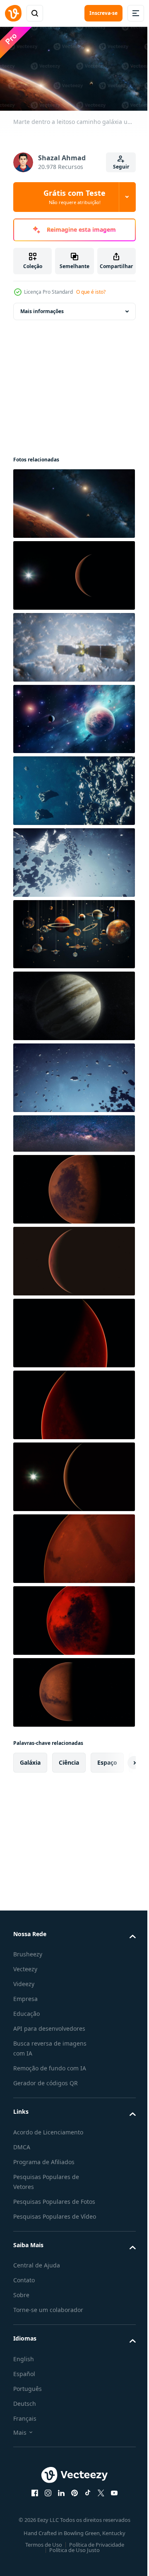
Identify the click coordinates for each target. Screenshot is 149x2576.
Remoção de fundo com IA (50, 2065)
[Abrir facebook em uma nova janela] (32, 2509)
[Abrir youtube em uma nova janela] (111, 2509)
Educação (26, 2010)
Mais (20, 2449)
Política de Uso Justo (72, 2566)
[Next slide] (116, 1759)
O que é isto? (91, 292)
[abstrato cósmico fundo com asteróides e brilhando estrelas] (73, 787)
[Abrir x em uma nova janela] (98, 2509)
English (24, 2375)
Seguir (121, 167)
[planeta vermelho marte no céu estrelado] (73, 572)
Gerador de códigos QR (46, 2080)
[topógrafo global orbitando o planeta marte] (73, 644)
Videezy (24, 1981)
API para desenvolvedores (49, 2025)
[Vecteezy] (13, 13)
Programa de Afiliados (44, 2158)
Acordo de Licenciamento (48, 2128)
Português (28, 2405)
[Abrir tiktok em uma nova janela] (85, 2509)
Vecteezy (25, 1966)
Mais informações (42, 308)
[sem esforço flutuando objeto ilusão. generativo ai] (73, 930)
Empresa (25, 1995)
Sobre (21, 2311)
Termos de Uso (40, 2561)
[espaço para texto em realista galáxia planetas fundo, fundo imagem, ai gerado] (73, 715)
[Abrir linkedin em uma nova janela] (58, 2509)
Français (25, 2435)
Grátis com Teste (74, 197)
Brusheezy (28, 1951)
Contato (24, 2297)
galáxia (30, 1759)
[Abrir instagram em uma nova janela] (45, 2509)
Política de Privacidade (93, 2561)
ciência (69, 1759)
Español (24, 2390)
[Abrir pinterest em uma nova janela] (72, 2509)
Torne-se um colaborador (48, 2326)
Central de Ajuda (37, 2282)
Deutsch (25, 2420)
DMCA (22, 2143)
